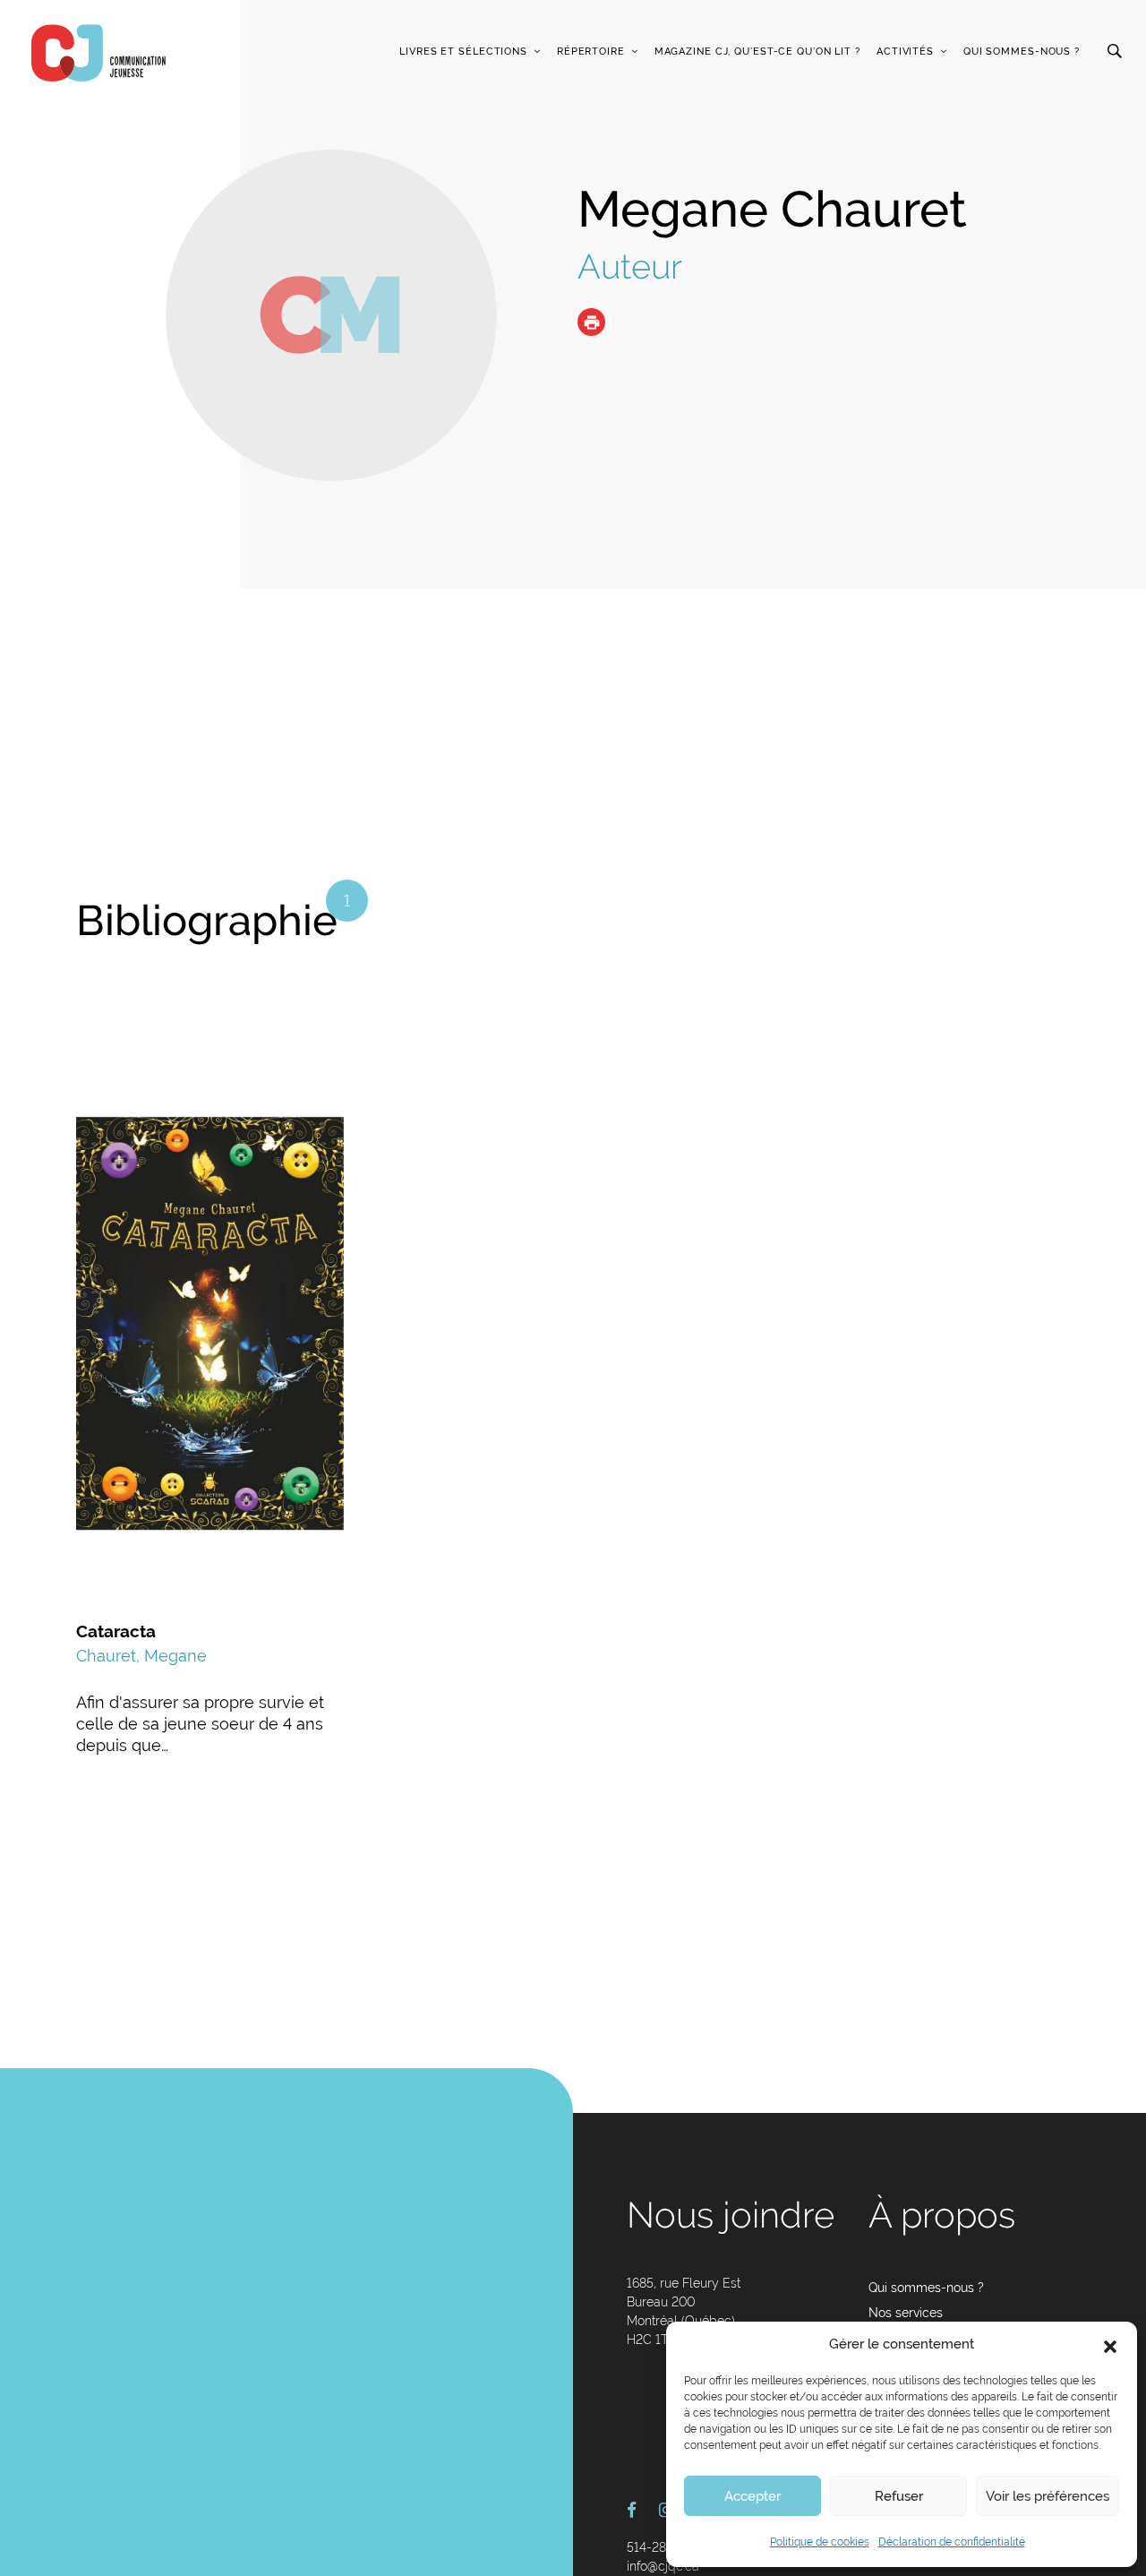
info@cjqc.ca (663, 2566)
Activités (905, 52)
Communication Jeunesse (98, 53)
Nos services (906, 2313)
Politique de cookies (820, 2542)
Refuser (899, 2496)
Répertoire (591, 52)
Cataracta (116, 1631)
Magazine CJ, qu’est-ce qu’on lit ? (757, 52)
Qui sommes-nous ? (1022, 52)
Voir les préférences (1048, 2496)
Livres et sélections (463, 52)
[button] (1110, 2345)
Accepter (753, 2496)
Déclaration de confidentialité (952, 2542)
